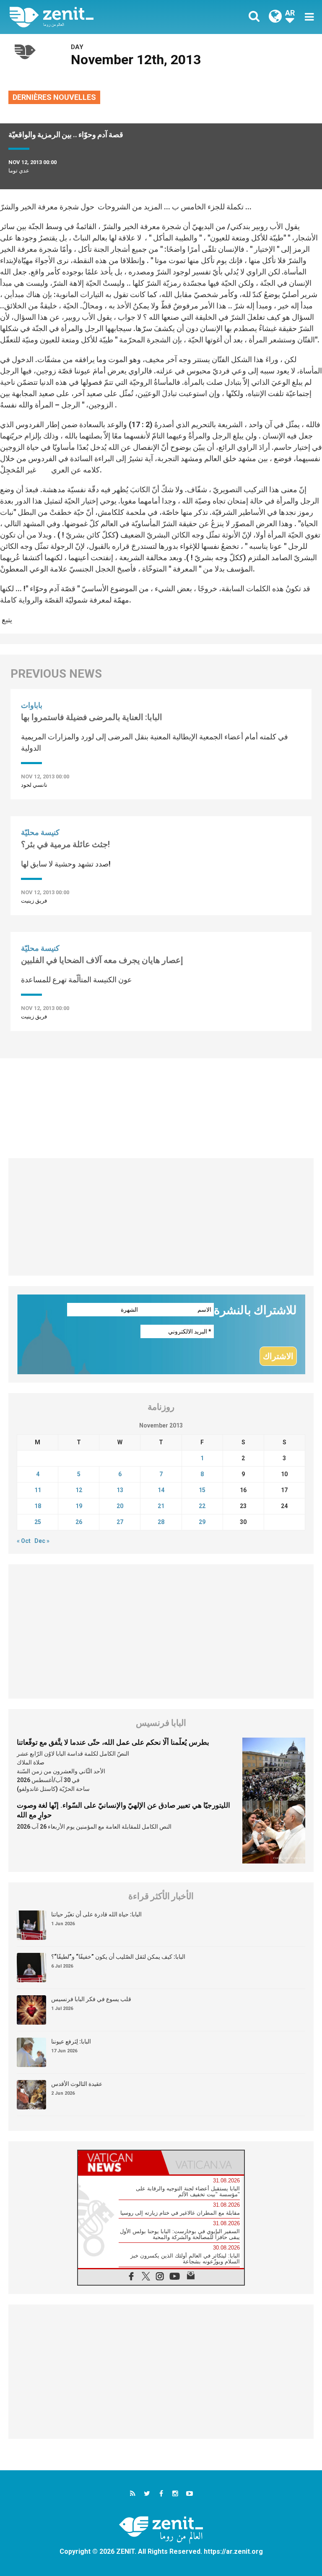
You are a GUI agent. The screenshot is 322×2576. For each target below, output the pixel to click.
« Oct (24, 1541)
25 (38, 1522)
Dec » (42, 1541)
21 (161, 1506)
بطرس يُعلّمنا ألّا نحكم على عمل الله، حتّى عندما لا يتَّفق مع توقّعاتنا (113, 1742)
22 (202, 1506)
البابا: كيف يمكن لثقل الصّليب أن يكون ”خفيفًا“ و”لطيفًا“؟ (118, 1957)
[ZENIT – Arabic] (90, 17)
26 (79, 1522)
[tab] (119, 2162)
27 (120, 1522)
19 (79, 1506)
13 (120, 1490)
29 (202, 1522)
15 (202, 1490)
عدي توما (19, 171)
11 (38, 1490)
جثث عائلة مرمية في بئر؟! (65, 844)
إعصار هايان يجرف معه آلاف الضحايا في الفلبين (102, 960)
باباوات (32, 705)
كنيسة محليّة (40, 832)
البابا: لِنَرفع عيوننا (71, 2041)
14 (161, 1490)
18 (38, 1506)
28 (161, 1522)
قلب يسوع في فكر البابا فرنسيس (91, 1999)
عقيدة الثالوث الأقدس (77, 2084)
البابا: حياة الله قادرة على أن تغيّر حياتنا (96, 1914)
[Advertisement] (161, 1104)
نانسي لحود (34, 785)
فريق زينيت (34, 901)
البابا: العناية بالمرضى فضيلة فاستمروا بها (92, 717)
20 (120, 1506)
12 (79, 1490)
